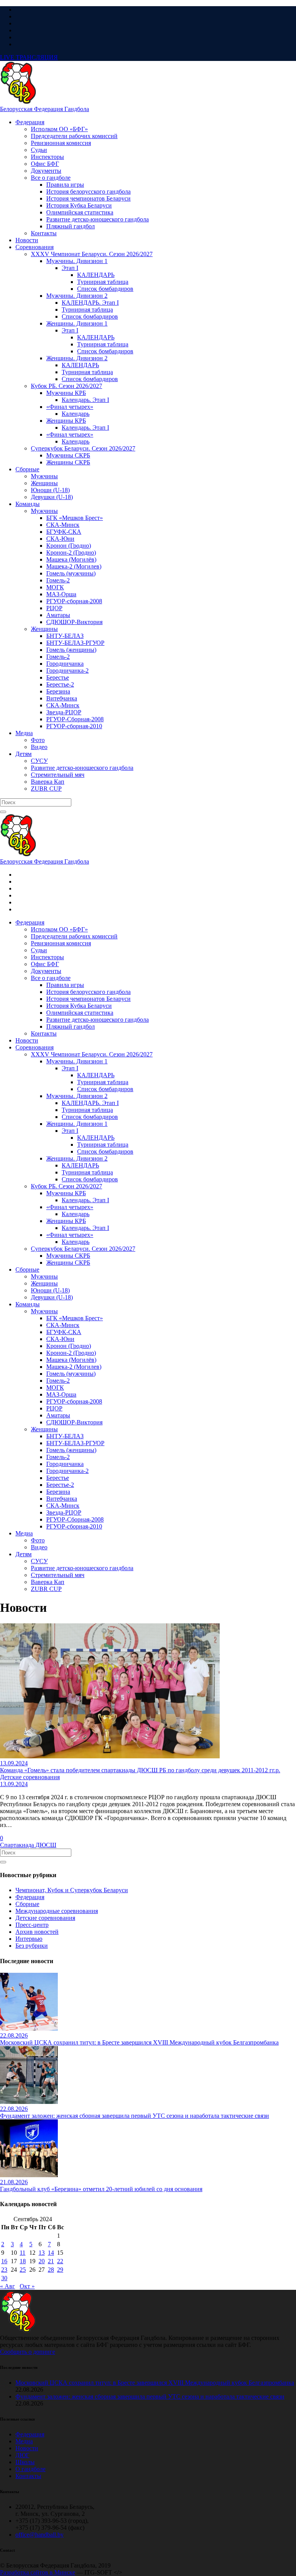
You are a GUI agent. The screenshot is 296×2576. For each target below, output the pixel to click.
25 (23, 2270)
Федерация (30, 1897)
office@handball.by (40, 2535)
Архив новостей (37, 1932)
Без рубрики (32, 1946)
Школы (25, 2462)
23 (4, 2270)
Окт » (27, 2286)
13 (42, 2253)
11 (23, 2253)
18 (23, 2261)
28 (51, 2270)
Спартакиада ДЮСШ (28, 1845)
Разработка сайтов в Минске (38, 2572)
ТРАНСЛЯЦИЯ (29, 57)
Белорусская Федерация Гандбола (45, 109)
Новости (27, 2448)
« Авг (8, 2286)
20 (42, 2261)
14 (51, 2253)
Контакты (28, 2476)
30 (4, 2278)
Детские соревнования (45, 1918)
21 (51, 2261)
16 (4, 2261)
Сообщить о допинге (28, 2352)
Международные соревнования (57, 1911)
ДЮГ (22, 2455)
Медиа (24, 2441)
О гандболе (30, 2469)
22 (60, 2261)
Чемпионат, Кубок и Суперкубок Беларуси (72, 1890)
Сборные (27, 1904)
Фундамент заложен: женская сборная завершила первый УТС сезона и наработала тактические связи (150, 2396)
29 (60, 2270)
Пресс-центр (32, 1925)
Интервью (29, 1939)
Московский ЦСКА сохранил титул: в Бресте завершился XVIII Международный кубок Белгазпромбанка (155, 2383)
